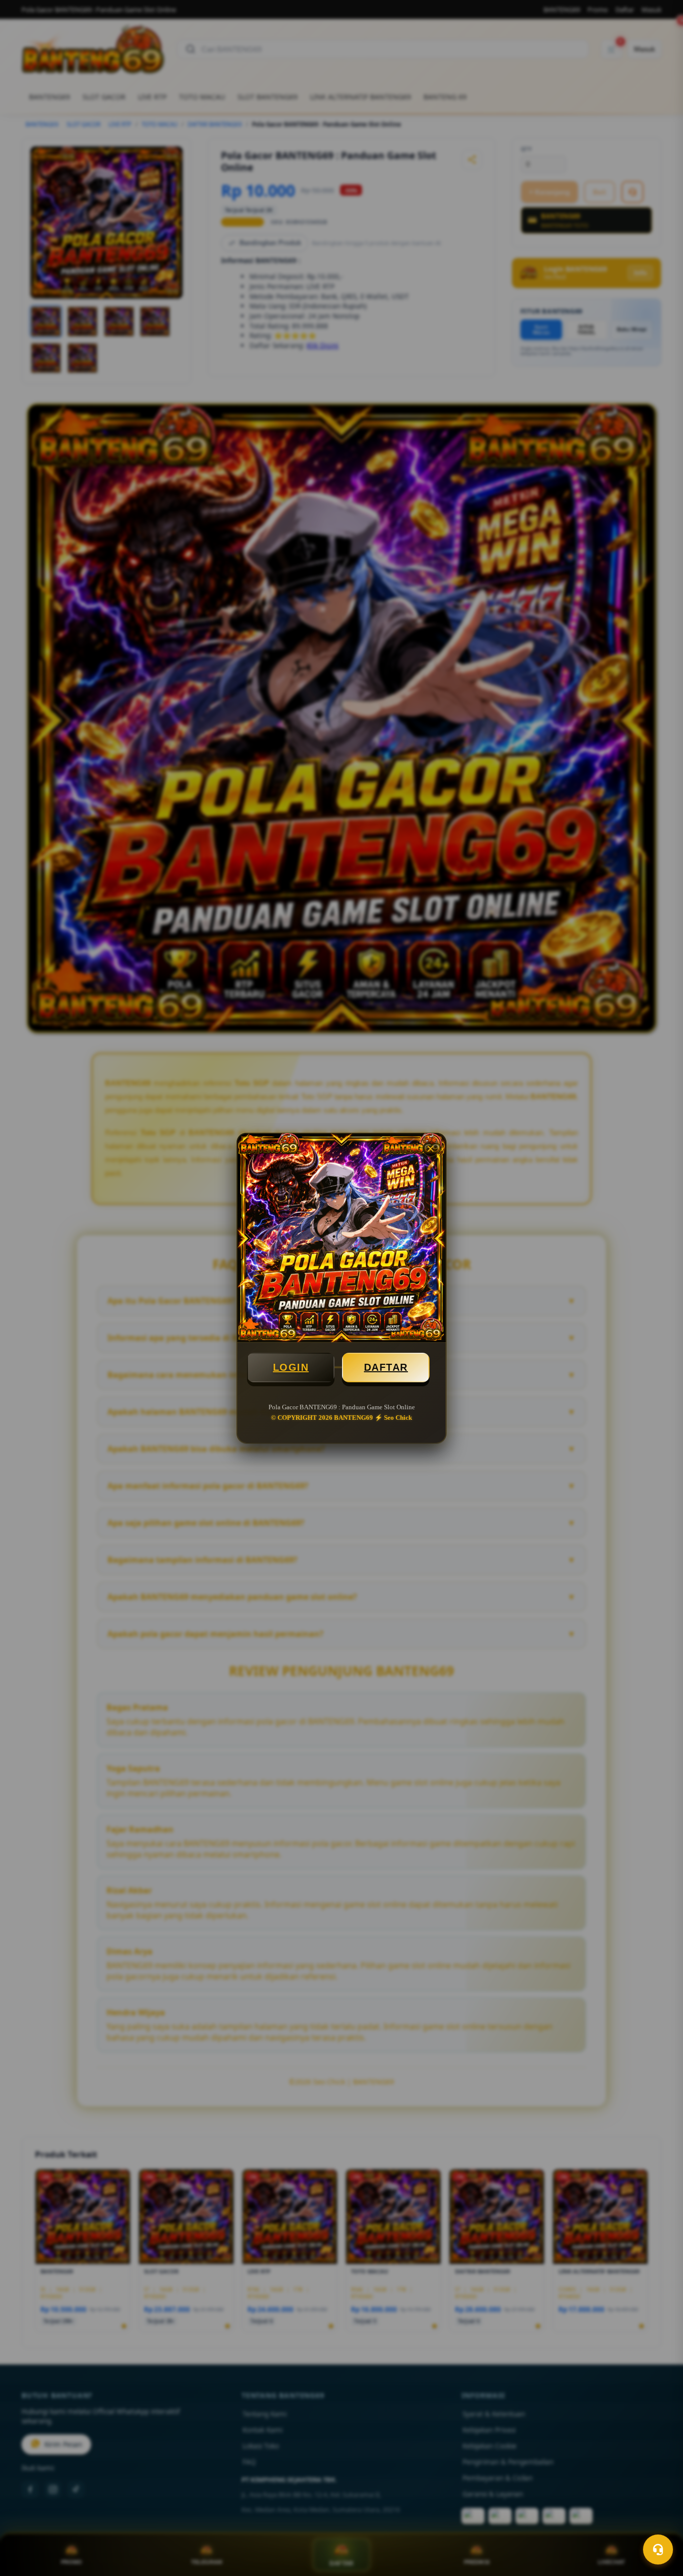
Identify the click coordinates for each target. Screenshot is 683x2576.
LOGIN (291, 1367)
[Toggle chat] (658, 2549)
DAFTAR (386, 1367)
